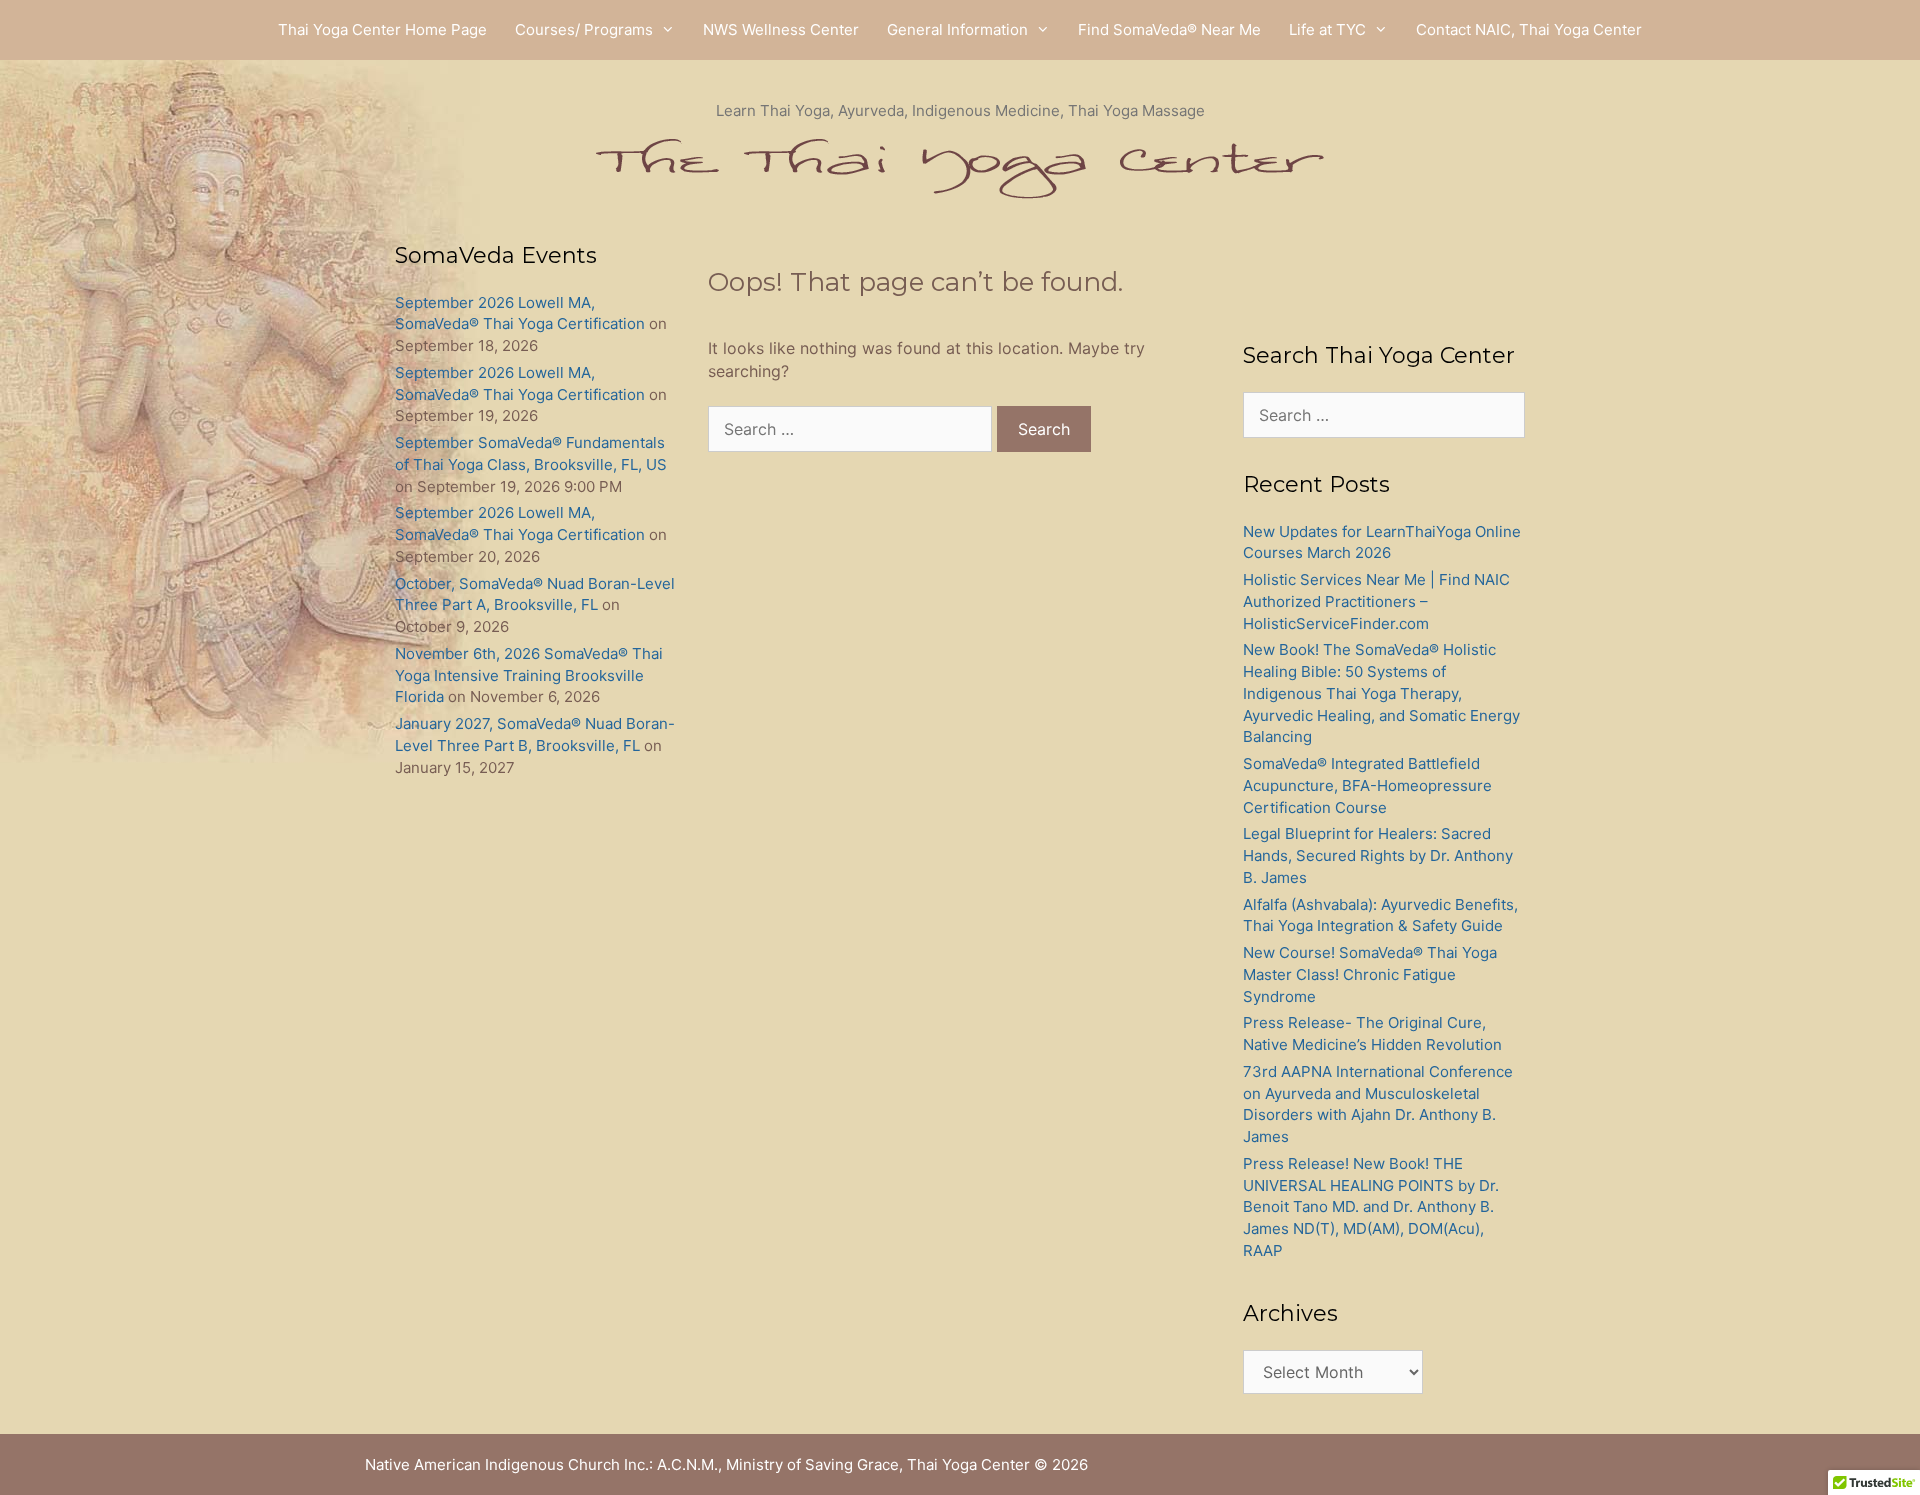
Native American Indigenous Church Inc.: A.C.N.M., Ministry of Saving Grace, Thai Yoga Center (697, 1464)
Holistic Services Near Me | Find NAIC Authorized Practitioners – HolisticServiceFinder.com (1376, 601)
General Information (957, 29)
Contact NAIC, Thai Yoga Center (1529, 29)
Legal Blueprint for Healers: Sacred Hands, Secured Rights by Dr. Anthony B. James (1378, 855)
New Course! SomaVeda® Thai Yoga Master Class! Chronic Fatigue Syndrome (1370, 974)
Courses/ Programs (584, 29)
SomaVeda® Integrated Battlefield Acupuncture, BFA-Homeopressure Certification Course (1367, 785)
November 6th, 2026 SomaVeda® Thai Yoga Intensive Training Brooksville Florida (529, 675)
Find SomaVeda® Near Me (1169, 29)
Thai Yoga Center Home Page (382, 29)
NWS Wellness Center (781, 29)
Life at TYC (1327, 29)
